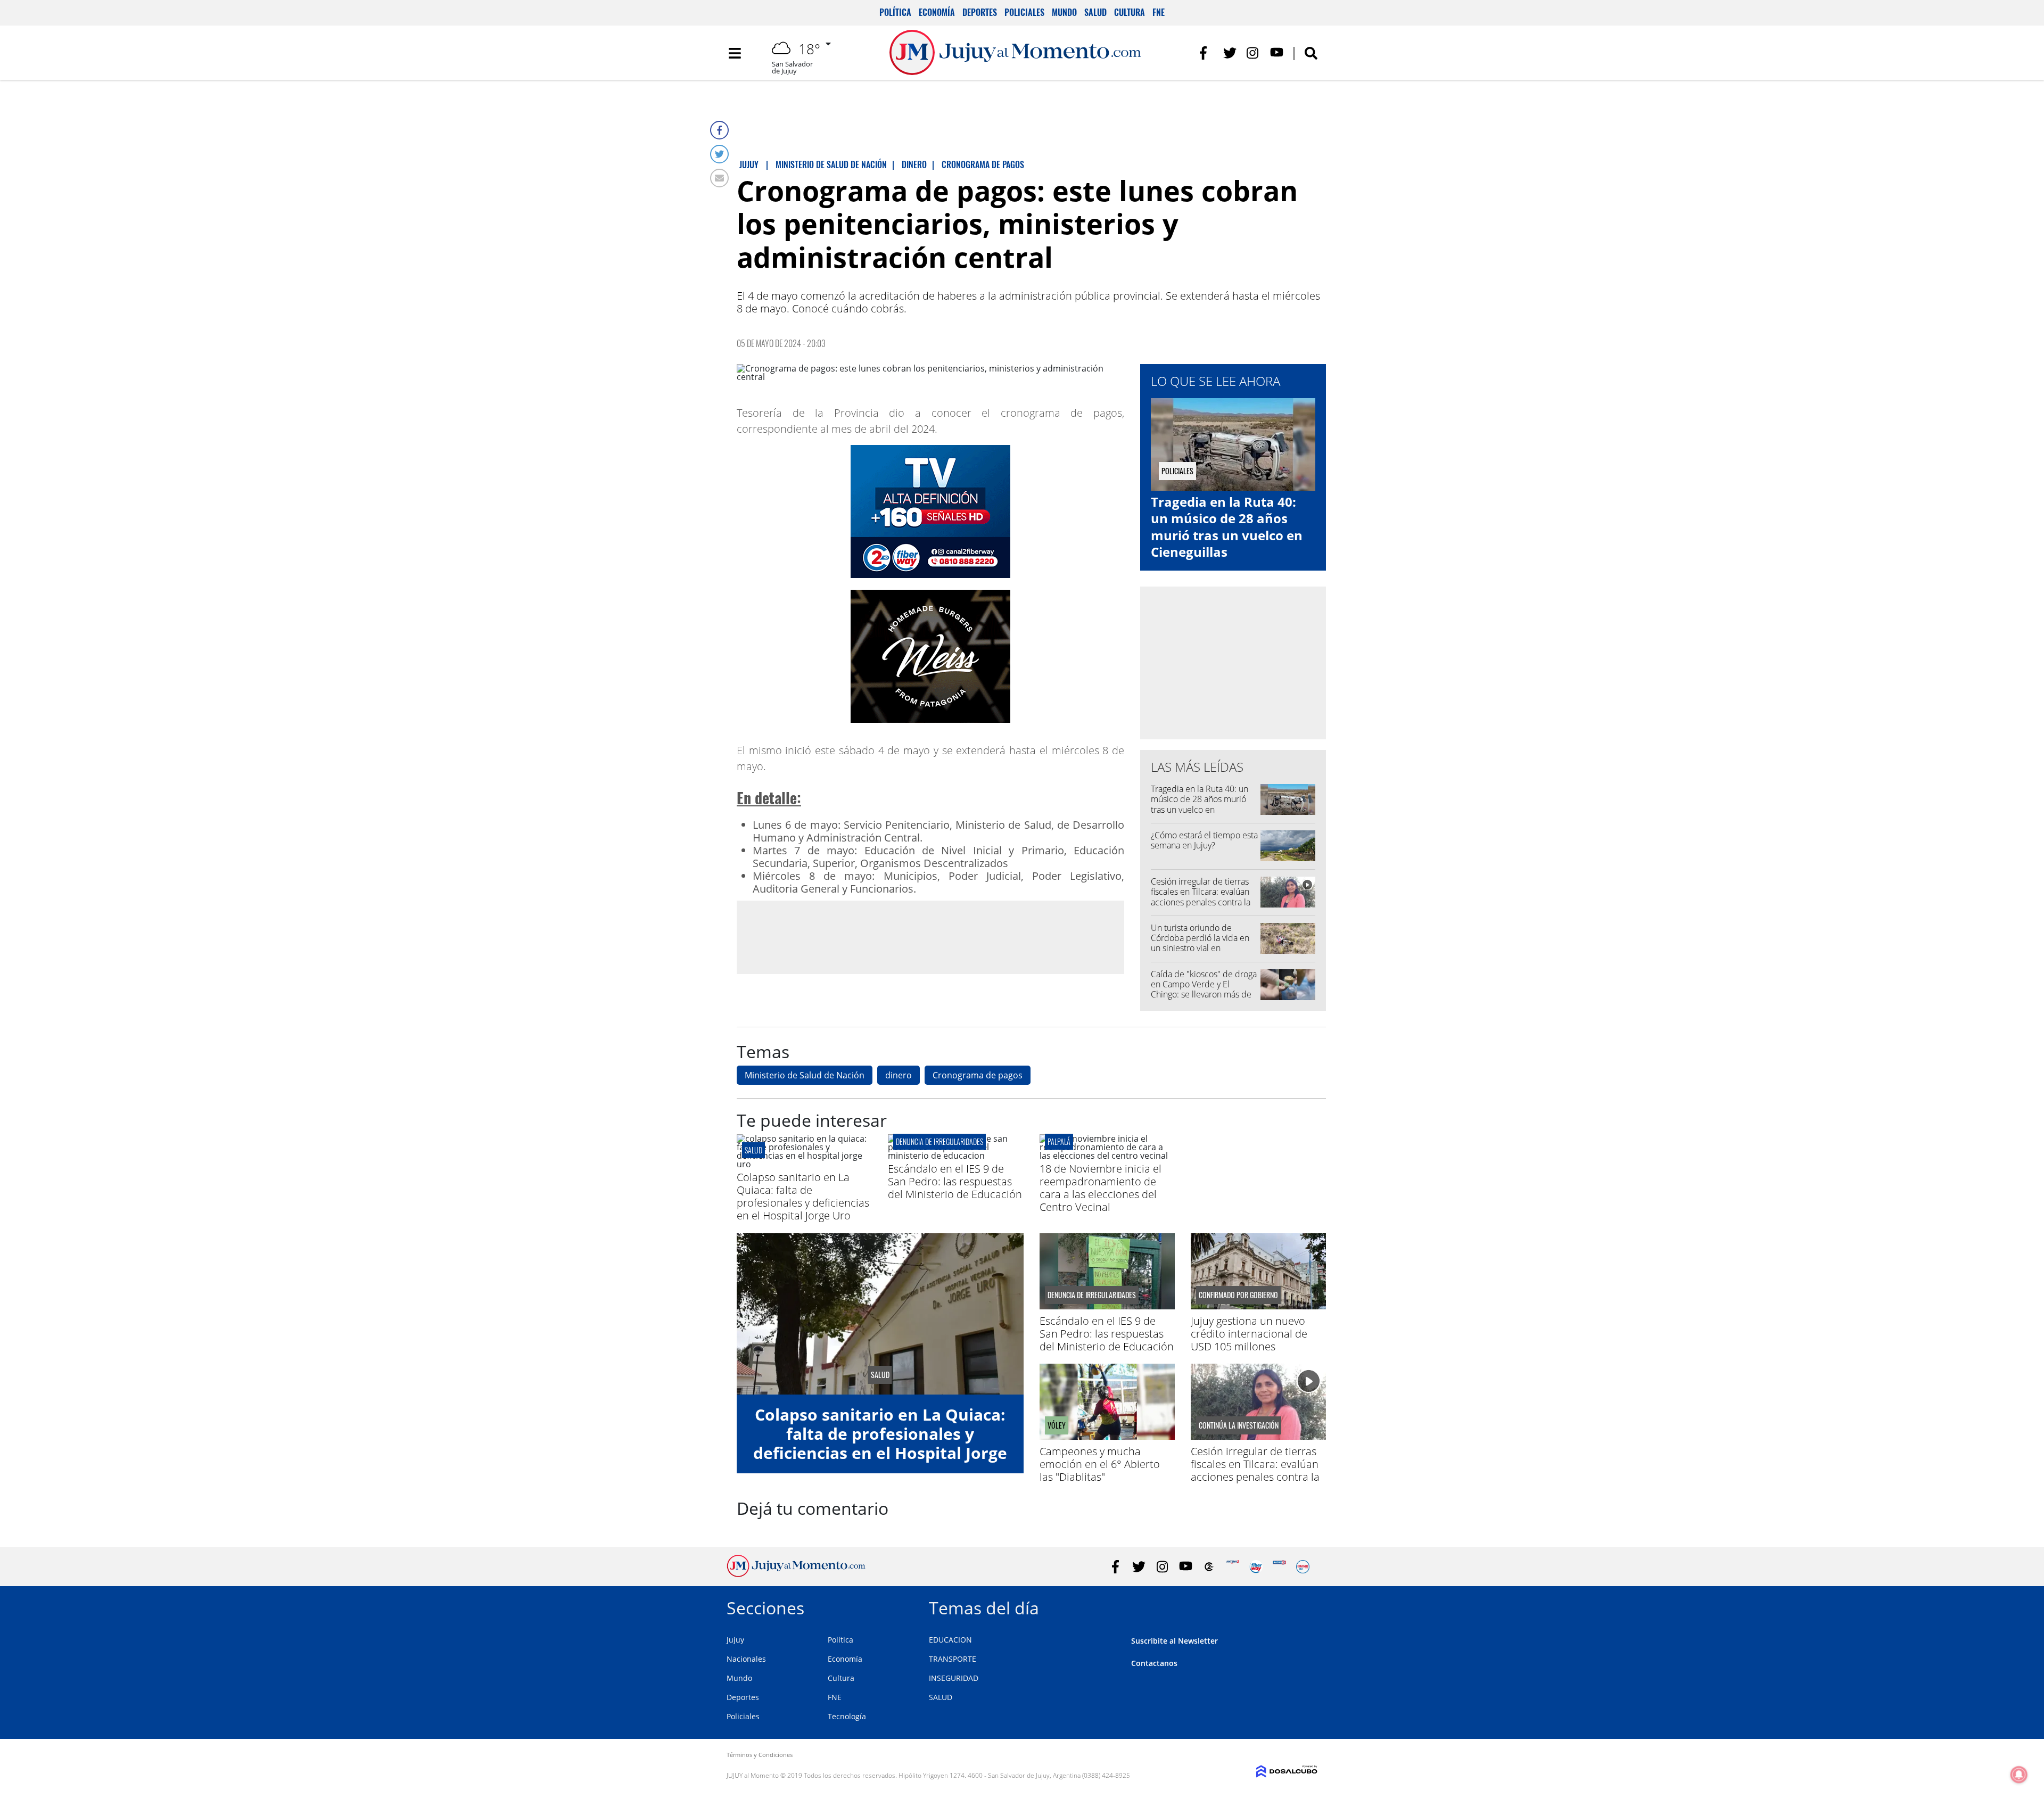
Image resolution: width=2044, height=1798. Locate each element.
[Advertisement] (930, 937)
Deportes (980, 12)
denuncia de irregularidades (939, 1141)
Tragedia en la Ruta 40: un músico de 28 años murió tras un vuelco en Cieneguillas (1227, 527)
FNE (1159, 12)
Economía (937, 12)
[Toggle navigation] (735, 53)
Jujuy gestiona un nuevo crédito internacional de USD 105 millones (1249, 1334)
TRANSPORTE (953, 1659)
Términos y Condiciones (760, 1755)
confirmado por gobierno (1238, 1295)
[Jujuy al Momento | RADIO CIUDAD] (1303, 1567)
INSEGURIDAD (954, 1678)
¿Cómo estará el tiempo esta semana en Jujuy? (1204, 840)
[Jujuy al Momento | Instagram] (1253, 53)
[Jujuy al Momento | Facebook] (1206, 53)
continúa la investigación (1239, 1425)
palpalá (1059, 1141)
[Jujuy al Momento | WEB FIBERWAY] (1256, 1567)
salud (753, 1150)
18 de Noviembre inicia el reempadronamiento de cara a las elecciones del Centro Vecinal (1101, 1188)
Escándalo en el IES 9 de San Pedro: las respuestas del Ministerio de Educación (955, 1181)
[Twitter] (719, 154)
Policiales (1024, 12)
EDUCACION (950, 1640)
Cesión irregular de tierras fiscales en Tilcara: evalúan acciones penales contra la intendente (1201, 897)
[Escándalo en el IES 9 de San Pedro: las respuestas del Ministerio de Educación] (955, 1156)
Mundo (1064, 12)
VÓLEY (1057, 1425)
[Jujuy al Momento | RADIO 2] (1279, 1567)
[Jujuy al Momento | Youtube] (1277, 53)
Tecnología (847, 1716)
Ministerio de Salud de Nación (805, 1075)
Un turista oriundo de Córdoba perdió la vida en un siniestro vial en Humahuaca (1200, 943)
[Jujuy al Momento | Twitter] (1230, 53)
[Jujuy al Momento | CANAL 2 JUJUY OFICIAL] (1209, 1567)
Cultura (1130, 12)
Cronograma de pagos (978, 1075)
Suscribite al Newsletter (1175, 1641)
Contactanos (1154, 1663)
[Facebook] (719, 130)
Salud (1095, 12)
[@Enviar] (719, 178)
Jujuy (735, 1640)
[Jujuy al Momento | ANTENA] (1233, 1567)
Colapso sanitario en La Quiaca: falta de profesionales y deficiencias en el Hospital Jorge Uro (803, 1196)
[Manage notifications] (2019, 1775)
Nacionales (746, 1659)
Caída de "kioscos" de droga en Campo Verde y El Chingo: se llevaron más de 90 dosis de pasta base (1204, 989)
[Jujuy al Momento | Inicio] (1305, 1606)
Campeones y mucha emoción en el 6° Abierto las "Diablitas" (1100, 1464)
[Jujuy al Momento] (796, 1574)
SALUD (941, 1697)
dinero (899, 1075)
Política (895, 12)
